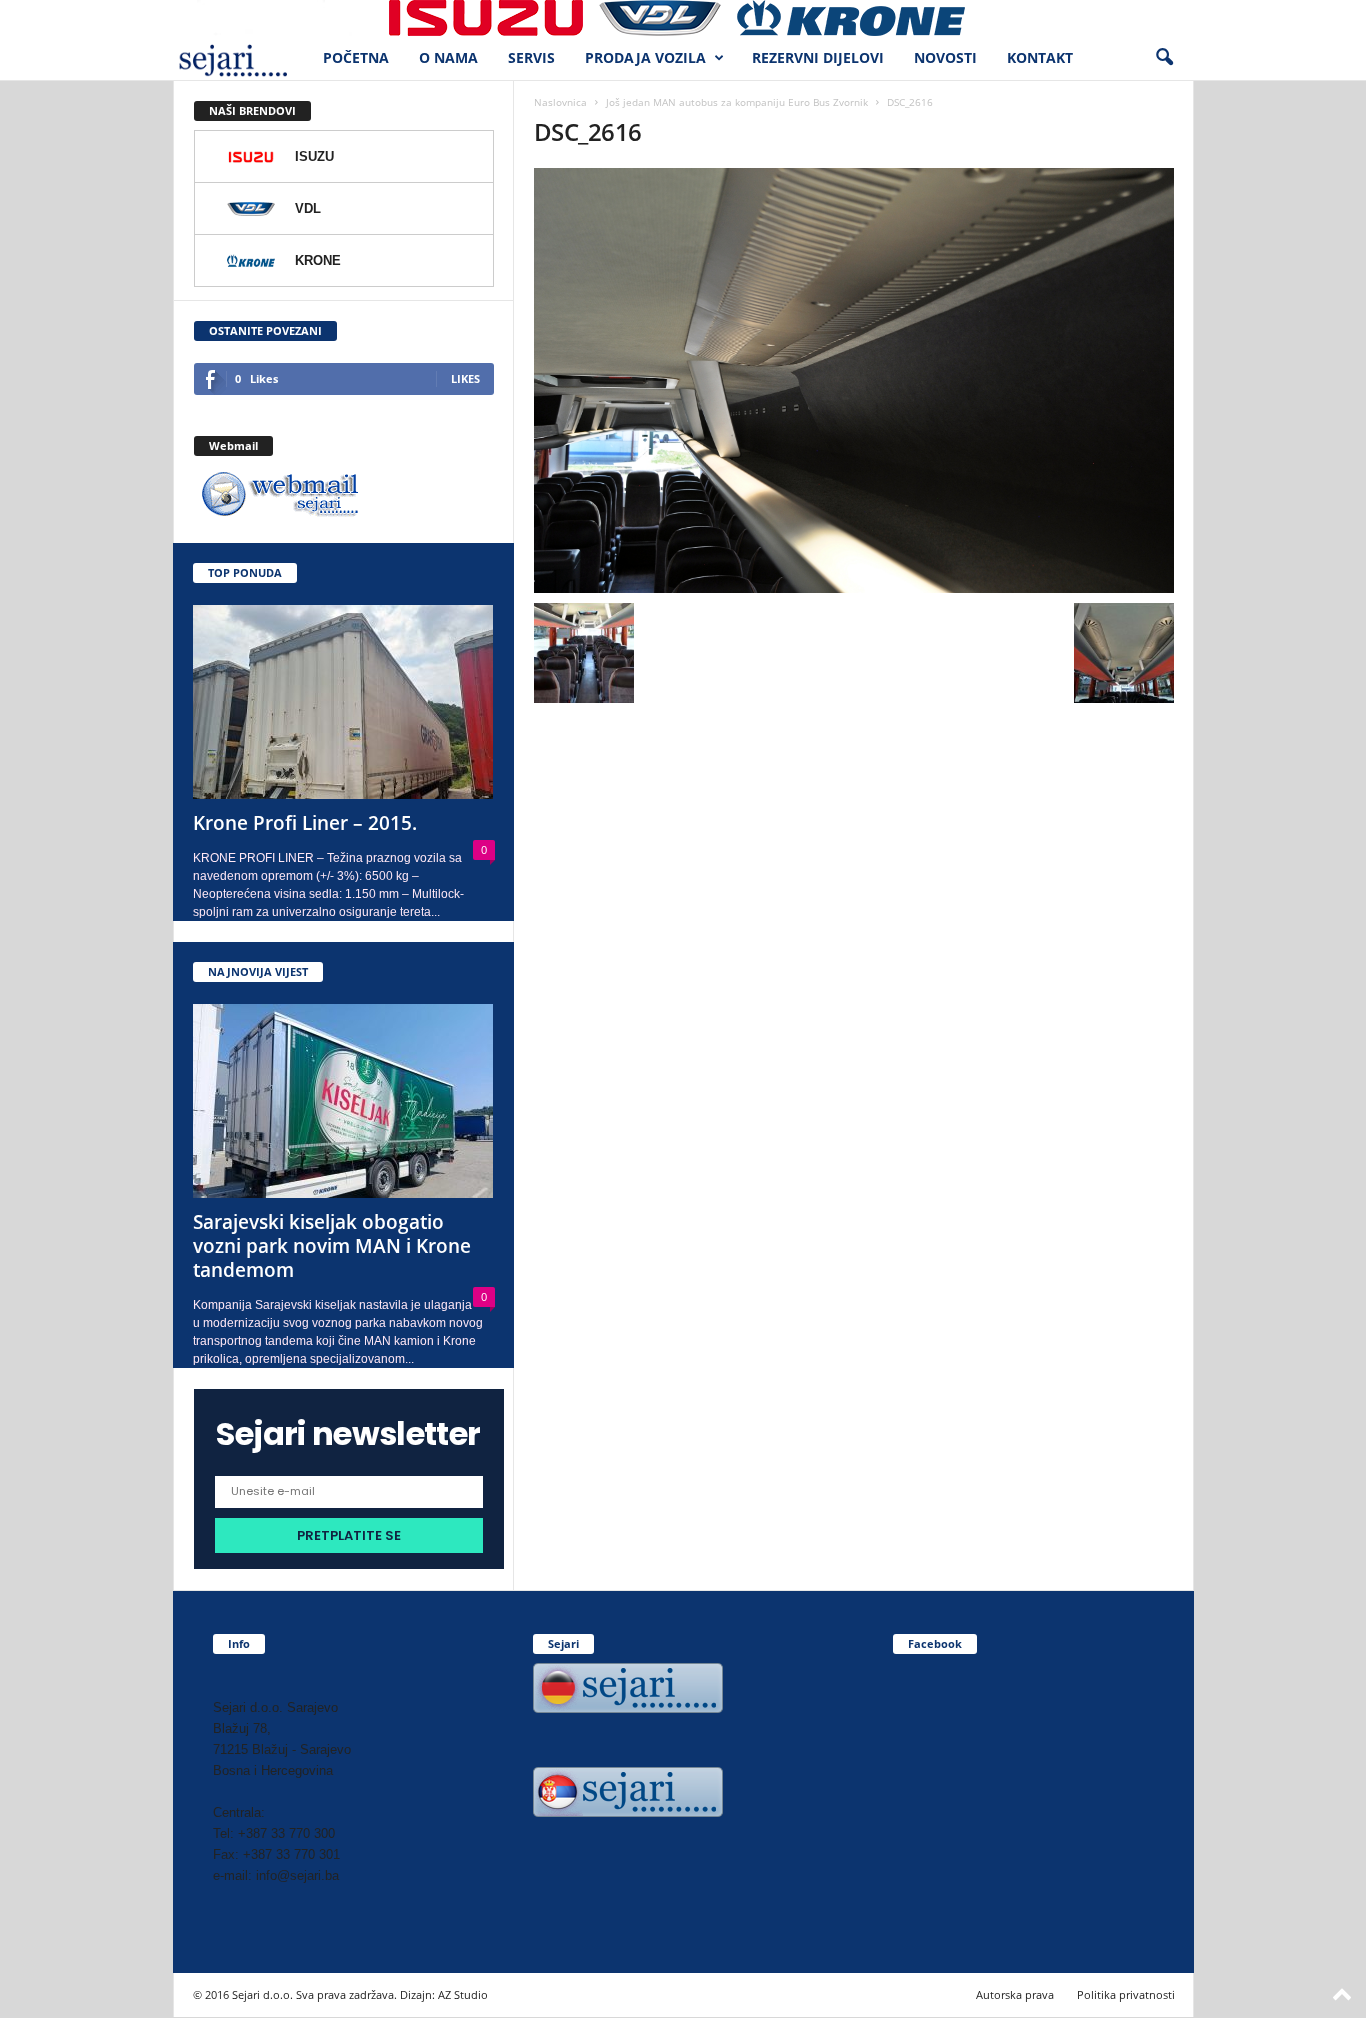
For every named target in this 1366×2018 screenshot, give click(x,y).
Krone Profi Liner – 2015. (305, 823)
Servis (531, 57)
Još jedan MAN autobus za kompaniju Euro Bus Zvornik (737, 102)
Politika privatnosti (1126, 1994)
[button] (1164, 58)
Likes (465, 378)
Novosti (945, 57)
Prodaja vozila (645, 57)
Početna (356, 57)
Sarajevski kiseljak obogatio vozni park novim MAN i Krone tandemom (332, 1246)
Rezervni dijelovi (818, 57)
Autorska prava (1015, 1994)
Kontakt (1040, 57)
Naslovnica (560, 102)
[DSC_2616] (854, 380)
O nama (448, 57)
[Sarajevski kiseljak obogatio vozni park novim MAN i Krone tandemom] (344, 1101)
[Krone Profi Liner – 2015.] (344, 702)
